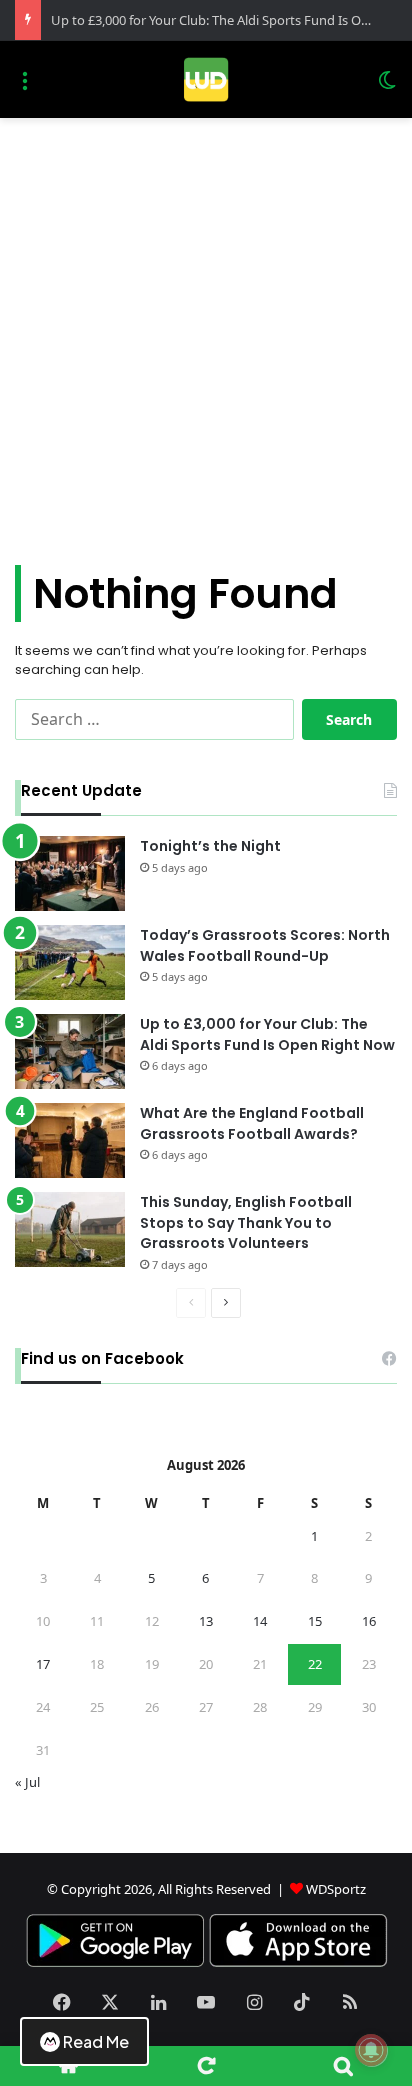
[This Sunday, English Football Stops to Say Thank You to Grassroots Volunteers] (70, 1229)
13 (206, 1621)
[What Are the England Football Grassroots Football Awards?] (70, 1140)
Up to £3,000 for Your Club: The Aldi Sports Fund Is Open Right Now (267, 1034)
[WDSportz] (205, 79)
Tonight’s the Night (210, 846)
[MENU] (25, 87)
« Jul (27, 1782)
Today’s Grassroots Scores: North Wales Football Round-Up (265, 945)
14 (260, 1621)
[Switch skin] (387, 87)
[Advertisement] (206, 334)
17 (43, 1664)
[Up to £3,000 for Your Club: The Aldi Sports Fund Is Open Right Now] (70, 1051)
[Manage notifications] (371, 2050)
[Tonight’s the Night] (70, 873)
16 (369, 1621)
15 (315, 1621)
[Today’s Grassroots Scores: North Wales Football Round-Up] (70, 962)
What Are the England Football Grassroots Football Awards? (252, 1123)
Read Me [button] (96, 2041)
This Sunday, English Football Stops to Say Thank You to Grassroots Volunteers (246, 1223)
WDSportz (336, 1889)
